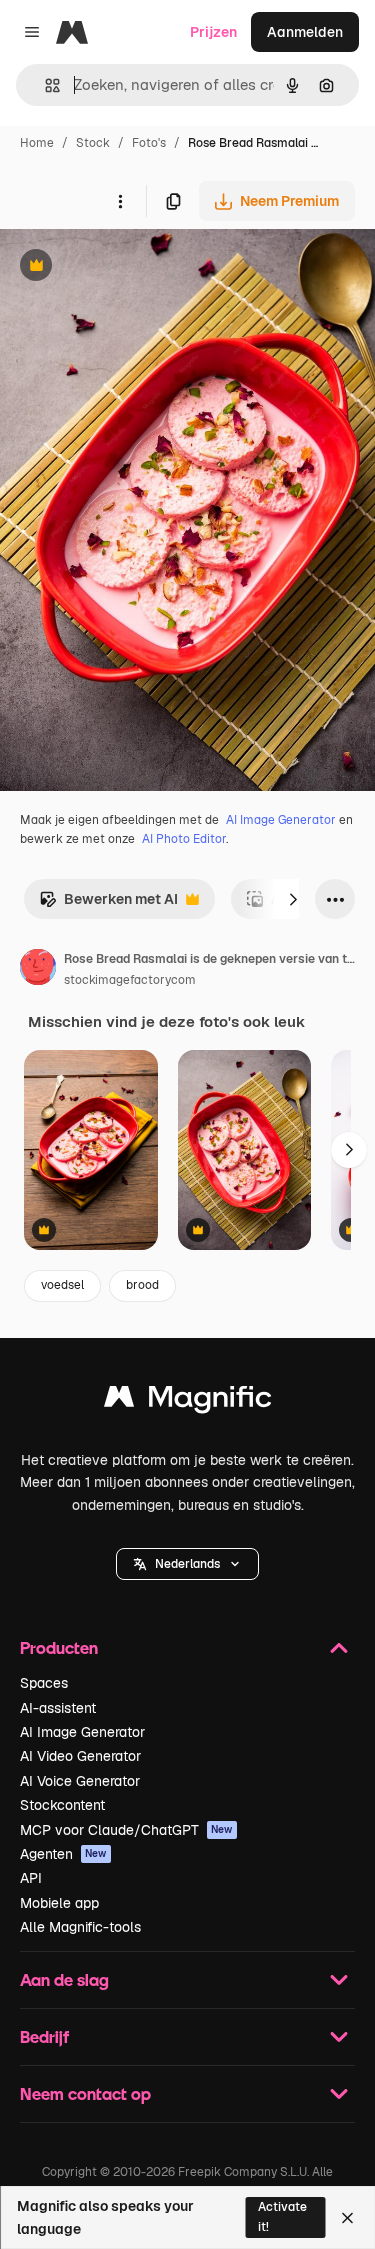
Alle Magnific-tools (80, 1927)
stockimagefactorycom (130, 980)
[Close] (347, 2218)
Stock (93, 143)
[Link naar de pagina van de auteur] (38, 970)
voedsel (62, 1285)
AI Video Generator (80, 1756)
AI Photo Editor (184, 839)
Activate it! (282, 2216)
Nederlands (187, 1564)
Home (37, 143)
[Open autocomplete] (44, 85)
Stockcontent (62, 1805)
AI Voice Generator (80, 1781)
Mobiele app (59, 1903)
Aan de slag (64, 1979)
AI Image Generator (281, 820)
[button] (187, 1564)
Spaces (44, 1683)
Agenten (63, 1854)
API (31, 1878)
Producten (59, 1647)
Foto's (149, 143)
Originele (131, 267)
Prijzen (213, 32)
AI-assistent (58, 1708)
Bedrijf (44, 2036)
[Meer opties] (120, 201)
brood (142, 1285)
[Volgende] (293, 899)
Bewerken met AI (108, 904)
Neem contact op (85, 2093)
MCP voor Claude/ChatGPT (126, 1830)
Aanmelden (305, 32)
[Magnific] (188, 1401)
